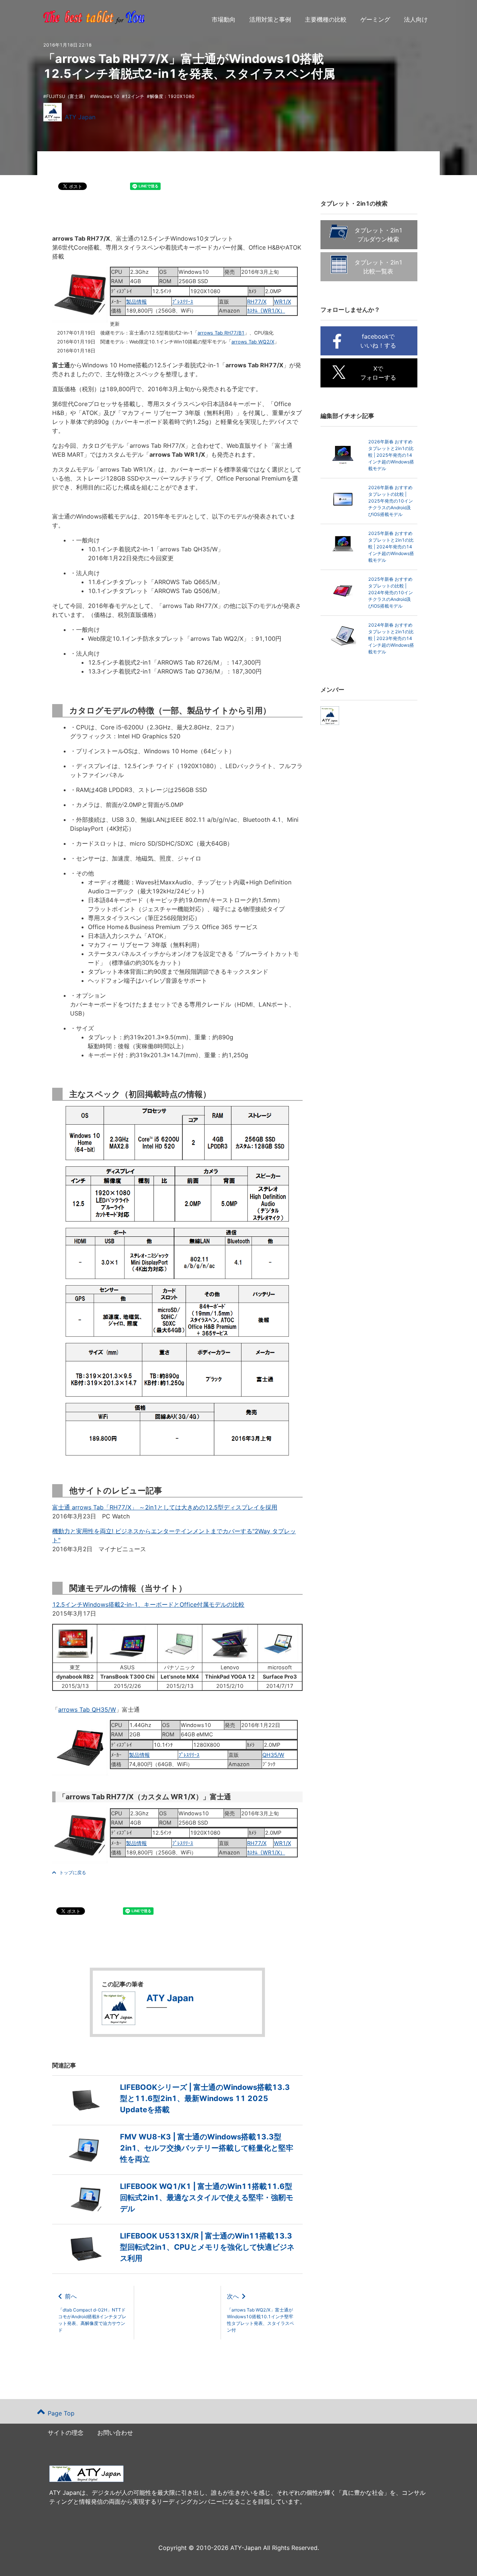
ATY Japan (80, 117)
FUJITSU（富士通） (67, 96)
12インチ (135, 96)
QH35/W (273, 1755)
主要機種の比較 (326, 19)
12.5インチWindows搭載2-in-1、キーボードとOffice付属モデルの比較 (148, 1604)
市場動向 (224, 19)
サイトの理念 (66, 2433)
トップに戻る (73, 1872)
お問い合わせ (115, 2433)
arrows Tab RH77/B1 (221, 333)
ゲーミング (375, 19)
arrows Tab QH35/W (87, 1710)
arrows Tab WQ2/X (253, 342)
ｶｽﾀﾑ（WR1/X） (266, 310)
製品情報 (136, 302)
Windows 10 (106, 96)
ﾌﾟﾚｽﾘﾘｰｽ (183, 302)
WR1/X (282, 302)
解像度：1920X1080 (172, 96)
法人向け (416, 19)
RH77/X (257, 302)
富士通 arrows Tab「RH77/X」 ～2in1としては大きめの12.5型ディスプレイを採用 (165, 1507)
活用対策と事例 (270, 19)
